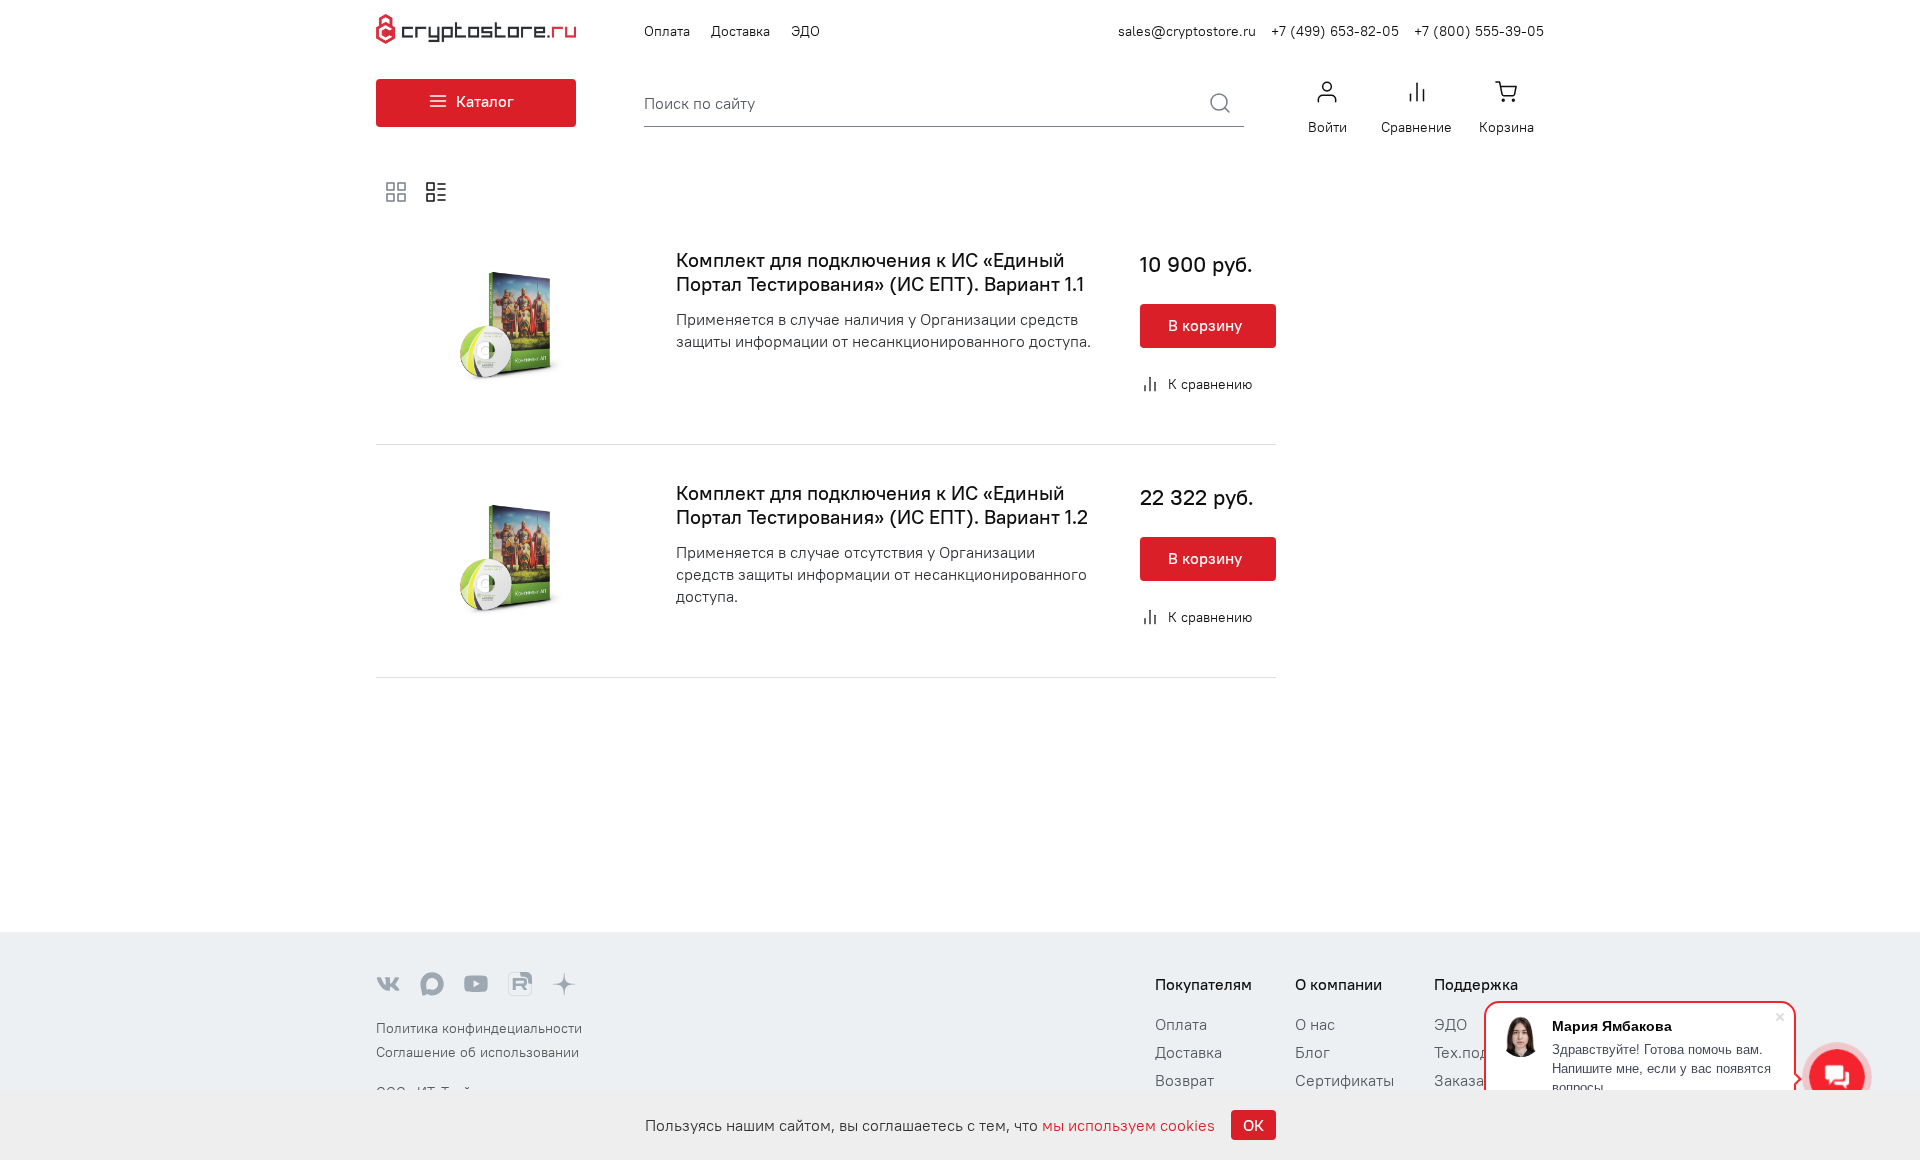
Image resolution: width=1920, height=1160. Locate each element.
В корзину (1205, 325)
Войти (1327, 127)
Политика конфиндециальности (479, 1028)
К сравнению (1210, 384)
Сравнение (1416, 127)
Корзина (1506, 127)
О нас (1315, 1024)
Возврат (1184, 1080)
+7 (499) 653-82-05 (1335, 31)
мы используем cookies (1128, 1125)
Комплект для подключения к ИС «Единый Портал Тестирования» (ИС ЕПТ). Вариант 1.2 (882, 504)
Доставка (740, 31)
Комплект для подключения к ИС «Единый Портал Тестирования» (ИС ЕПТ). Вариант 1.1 (880, 271)
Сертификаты (1344, 1080)
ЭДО (805, 31)
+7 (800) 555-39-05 (1479, 31)
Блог (1312, 1052)
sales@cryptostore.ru (1187, 31)
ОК (1253, 1125)
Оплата (667, 31)
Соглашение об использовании (477, 1052)
